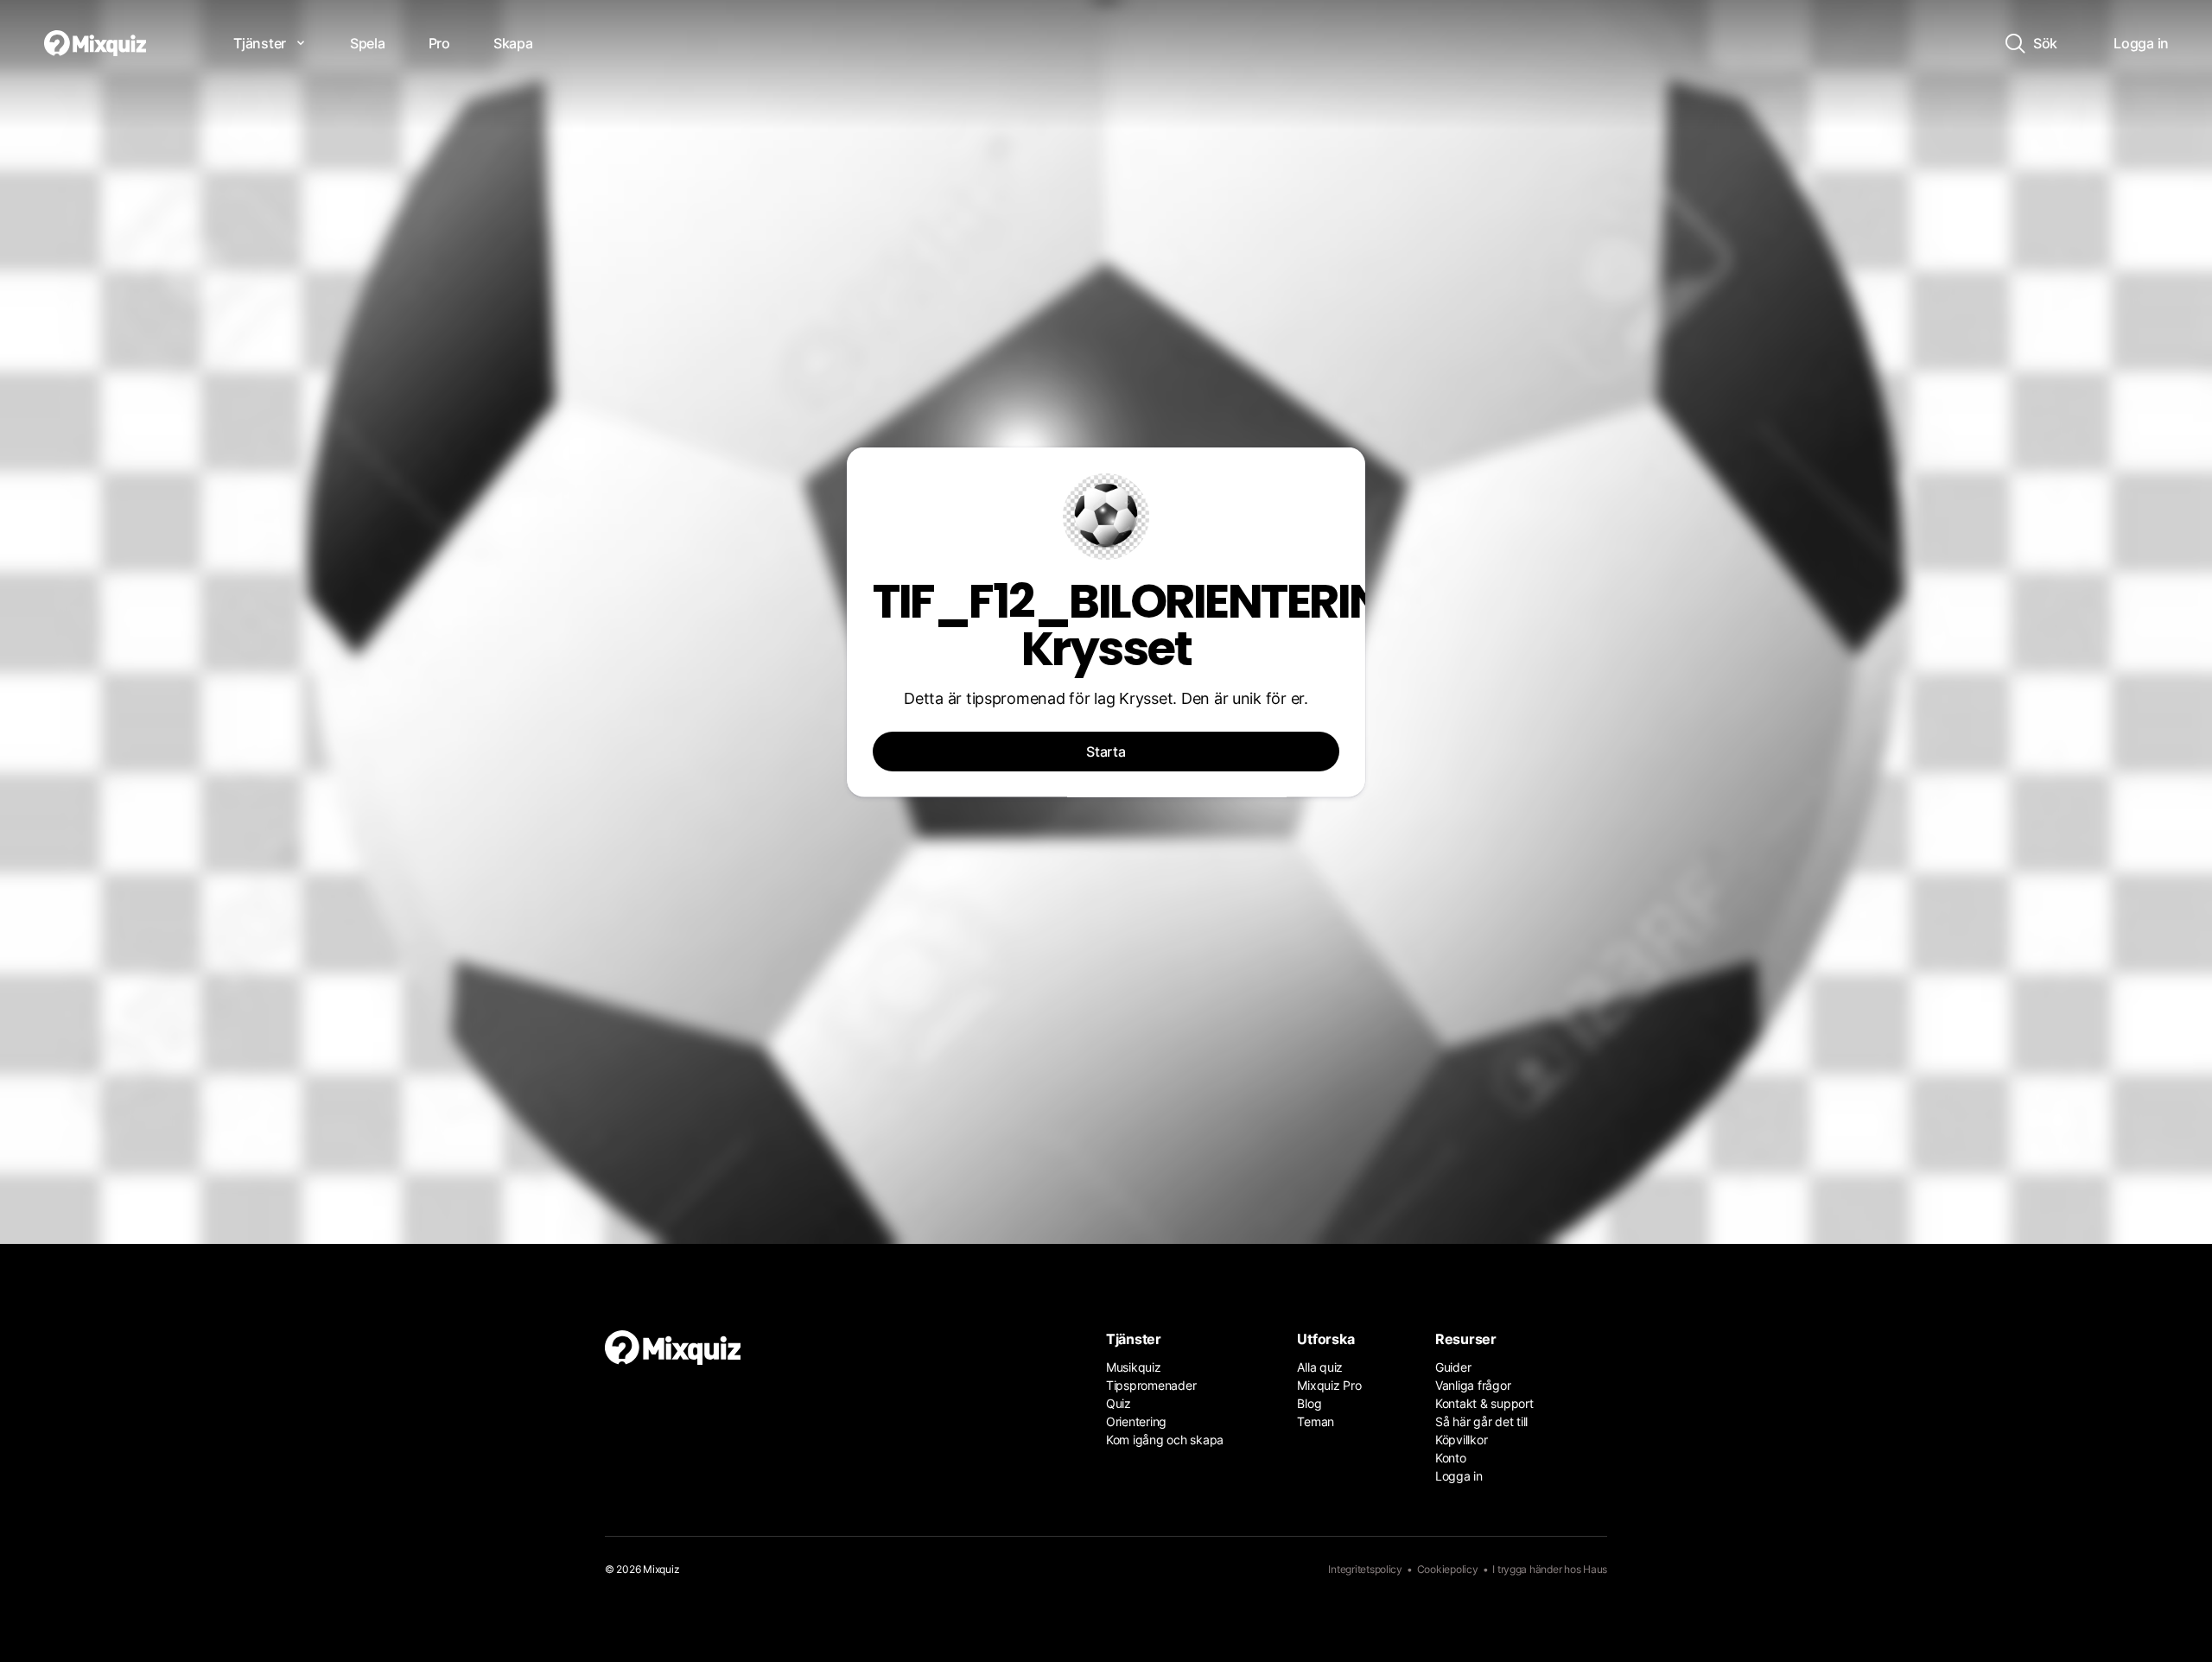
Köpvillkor (1461, 1440)
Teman (1316, 1421)
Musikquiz (1134, 1367)
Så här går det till (1481, 1421)
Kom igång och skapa (1165, 1440)
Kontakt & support (1484, 1403)
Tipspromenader (1151, 1385)
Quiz (1119, 1403)
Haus (1595, 1569)
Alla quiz (1320, 1367)
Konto (1451, 1458)
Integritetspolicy (1365, 1569)
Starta (1106, 752)
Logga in (1459, 1476)
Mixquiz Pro (1329, 1385)
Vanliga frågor (1473, 1385)
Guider (1453, 1367)
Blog (1309, 1403)
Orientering (1136, 1421)
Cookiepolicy (1448, 1569)
